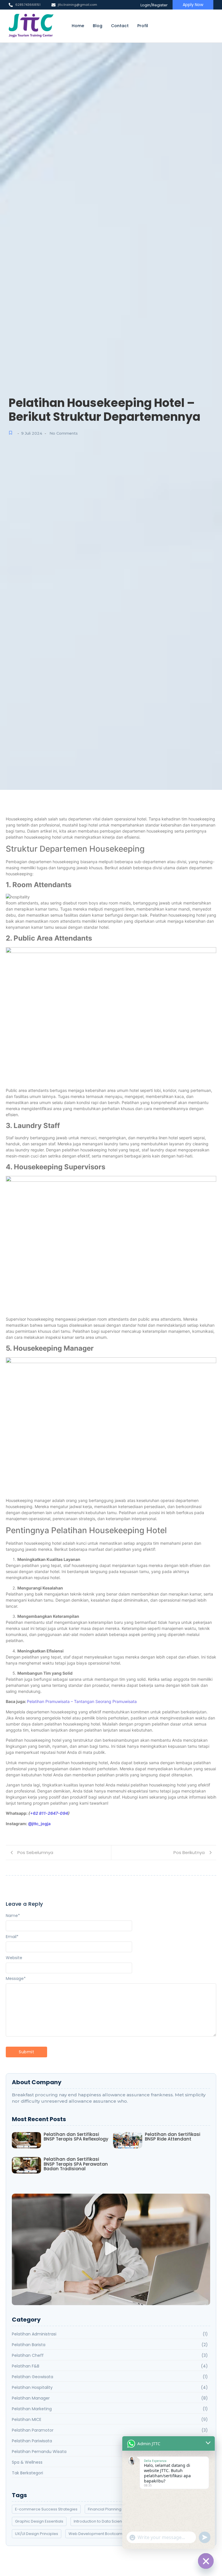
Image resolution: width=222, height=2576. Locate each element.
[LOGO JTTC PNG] (31, 26)
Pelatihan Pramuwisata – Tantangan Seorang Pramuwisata (82, 1701)
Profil (143, 26)
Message (16, 1978)
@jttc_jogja (39, 1824)
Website (14, 1958)
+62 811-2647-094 (49, 1813)
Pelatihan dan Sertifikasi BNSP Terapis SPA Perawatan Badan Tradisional (76, 2164)
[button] (111, 2249)
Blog (98, 26)
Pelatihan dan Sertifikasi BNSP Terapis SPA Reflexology (76, 2137)
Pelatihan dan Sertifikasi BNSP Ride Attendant (173, 2137)
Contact (120, 26)
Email (12, 1937)
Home (78, 26)
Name (13, 1916)
